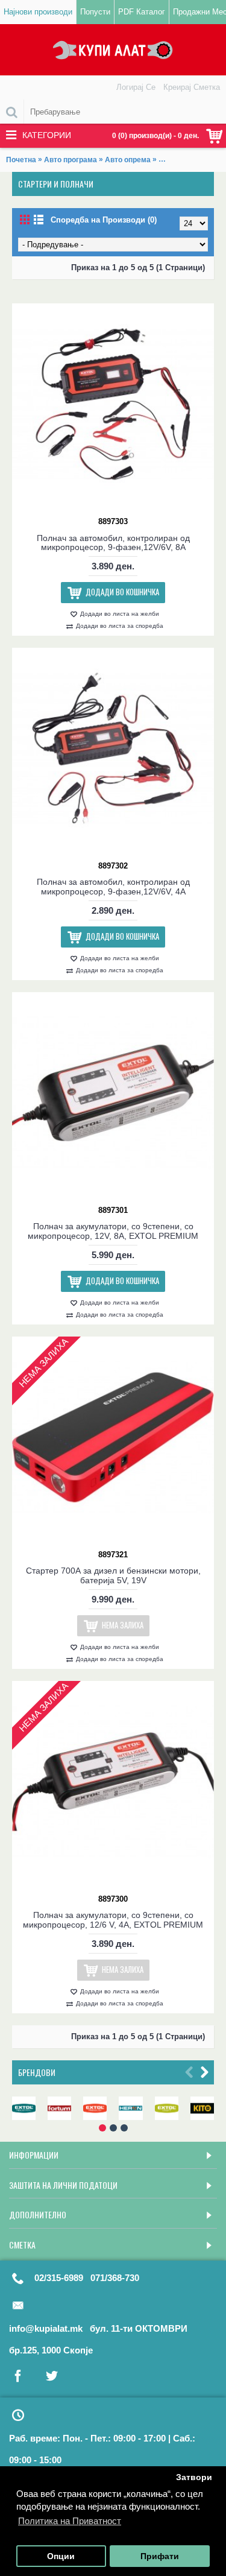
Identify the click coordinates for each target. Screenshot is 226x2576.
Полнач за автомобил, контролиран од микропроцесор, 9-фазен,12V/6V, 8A (113, 543)
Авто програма (71, 160)
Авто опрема (128, 160)
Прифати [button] (160, 2556)
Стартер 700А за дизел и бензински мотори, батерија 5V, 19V (113, 1575)
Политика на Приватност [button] (70, 2521)
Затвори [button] (194, 2477)
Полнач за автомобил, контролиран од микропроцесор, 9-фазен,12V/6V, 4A (113, 886)
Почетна (21, 160)
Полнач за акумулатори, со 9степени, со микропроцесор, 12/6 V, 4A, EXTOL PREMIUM (113, 1919)
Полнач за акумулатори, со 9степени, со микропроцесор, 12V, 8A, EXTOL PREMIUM (113, 1231)
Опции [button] (61, 2556)
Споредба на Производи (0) (104, 220)
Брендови (37, 2072)
